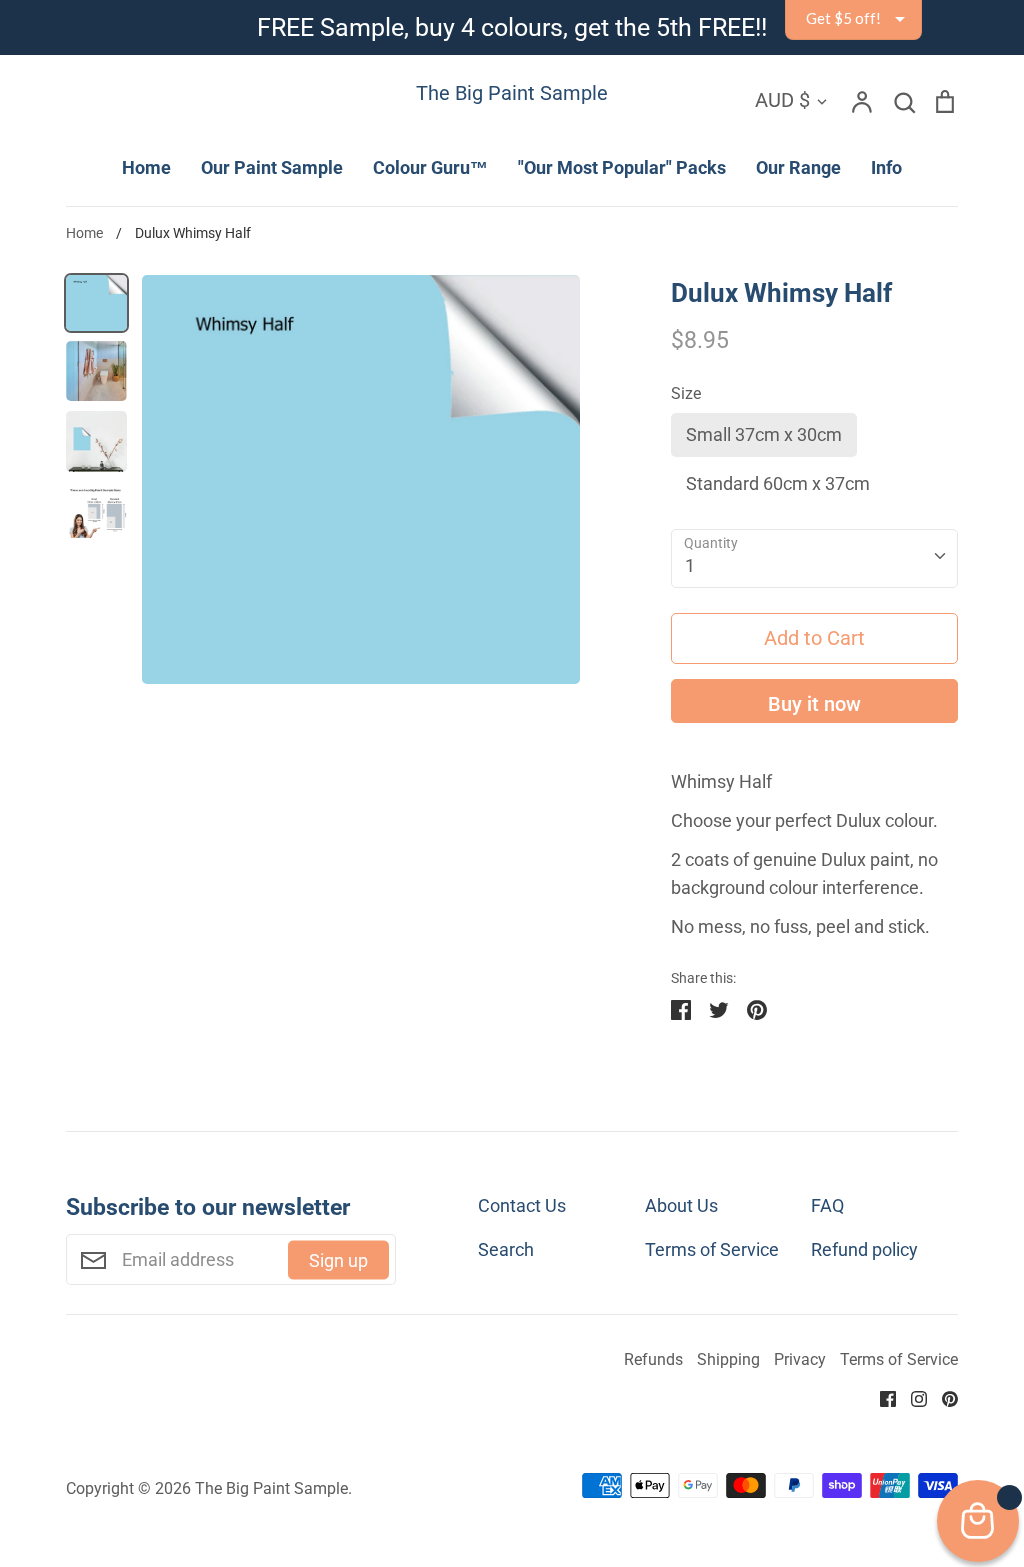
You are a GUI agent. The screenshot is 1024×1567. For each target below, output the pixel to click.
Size (686, 394)
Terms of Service (712, 1249)
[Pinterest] (942, 1397)
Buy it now (814, 704)
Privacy (800, 1360)
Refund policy (864, 1249)
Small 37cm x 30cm (764, 434)
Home (146, 167)
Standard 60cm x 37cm (778, 483)
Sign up (338, 1259)
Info (886, 167)
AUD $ (782, 100)
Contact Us (522, 1205)
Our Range (798, 167)
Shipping (728, 1360)
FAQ (827, 1205)
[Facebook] (880, 1397)
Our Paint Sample (272, 167)
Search (506, 1249)
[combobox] (814, 558)
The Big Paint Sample (512, 93)
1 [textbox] (690, 565)
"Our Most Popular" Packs (622, 167)
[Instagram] (911, 1397)
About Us (681, 1205)
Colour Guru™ (430, 167)
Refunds (653, 1360)
